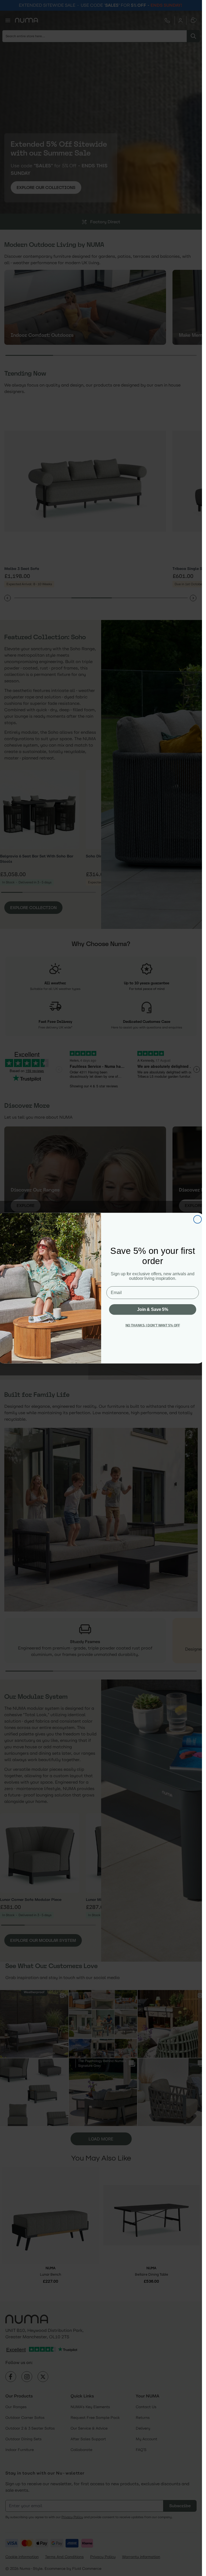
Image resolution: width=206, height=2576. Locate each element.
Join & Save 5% (152, 1309)
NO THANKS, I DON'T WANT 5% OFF (152, 1325)
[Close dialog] (197, 1219)
